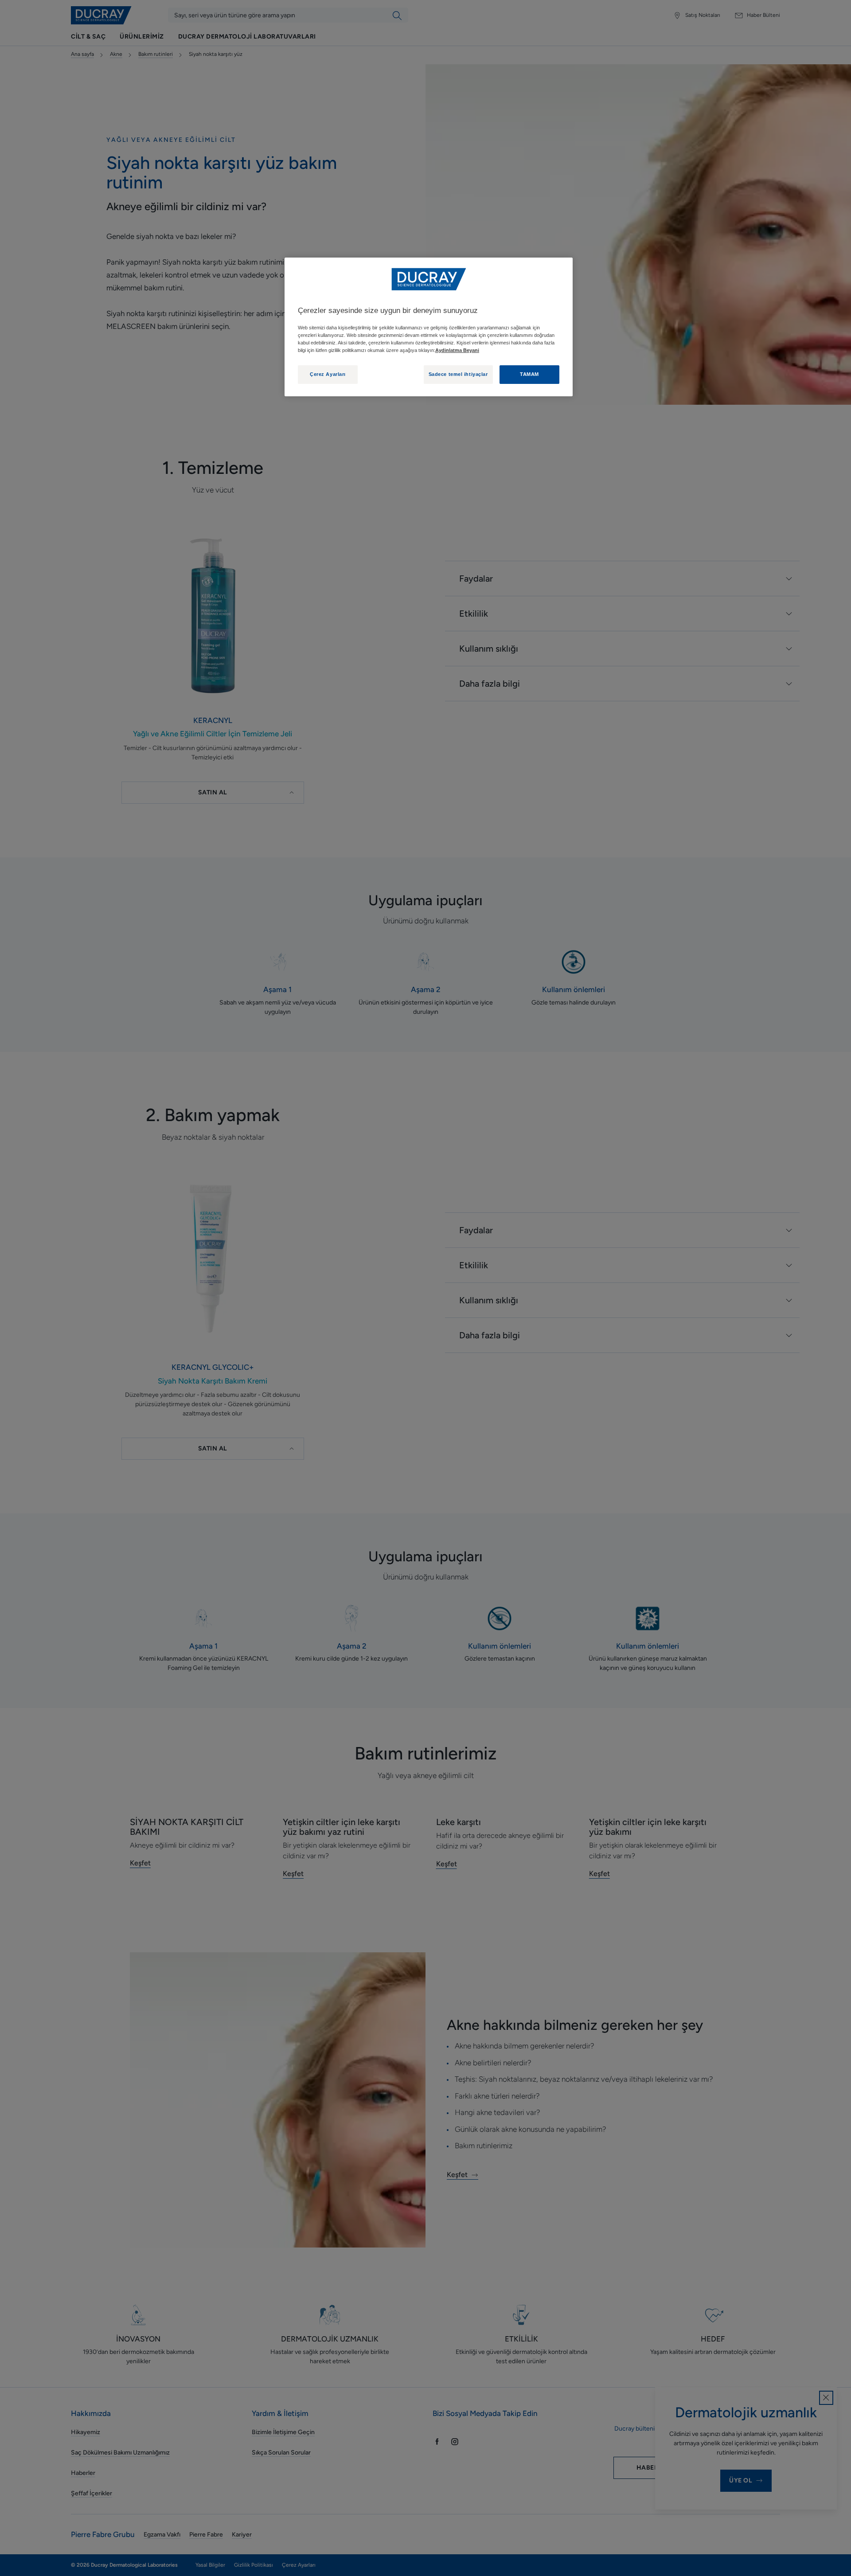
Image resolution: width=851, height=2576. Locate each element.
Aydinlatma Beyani (457, 350)
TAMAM (529, 374)
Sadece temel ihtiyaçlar (458, 374)
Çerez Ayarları (328, 374)
